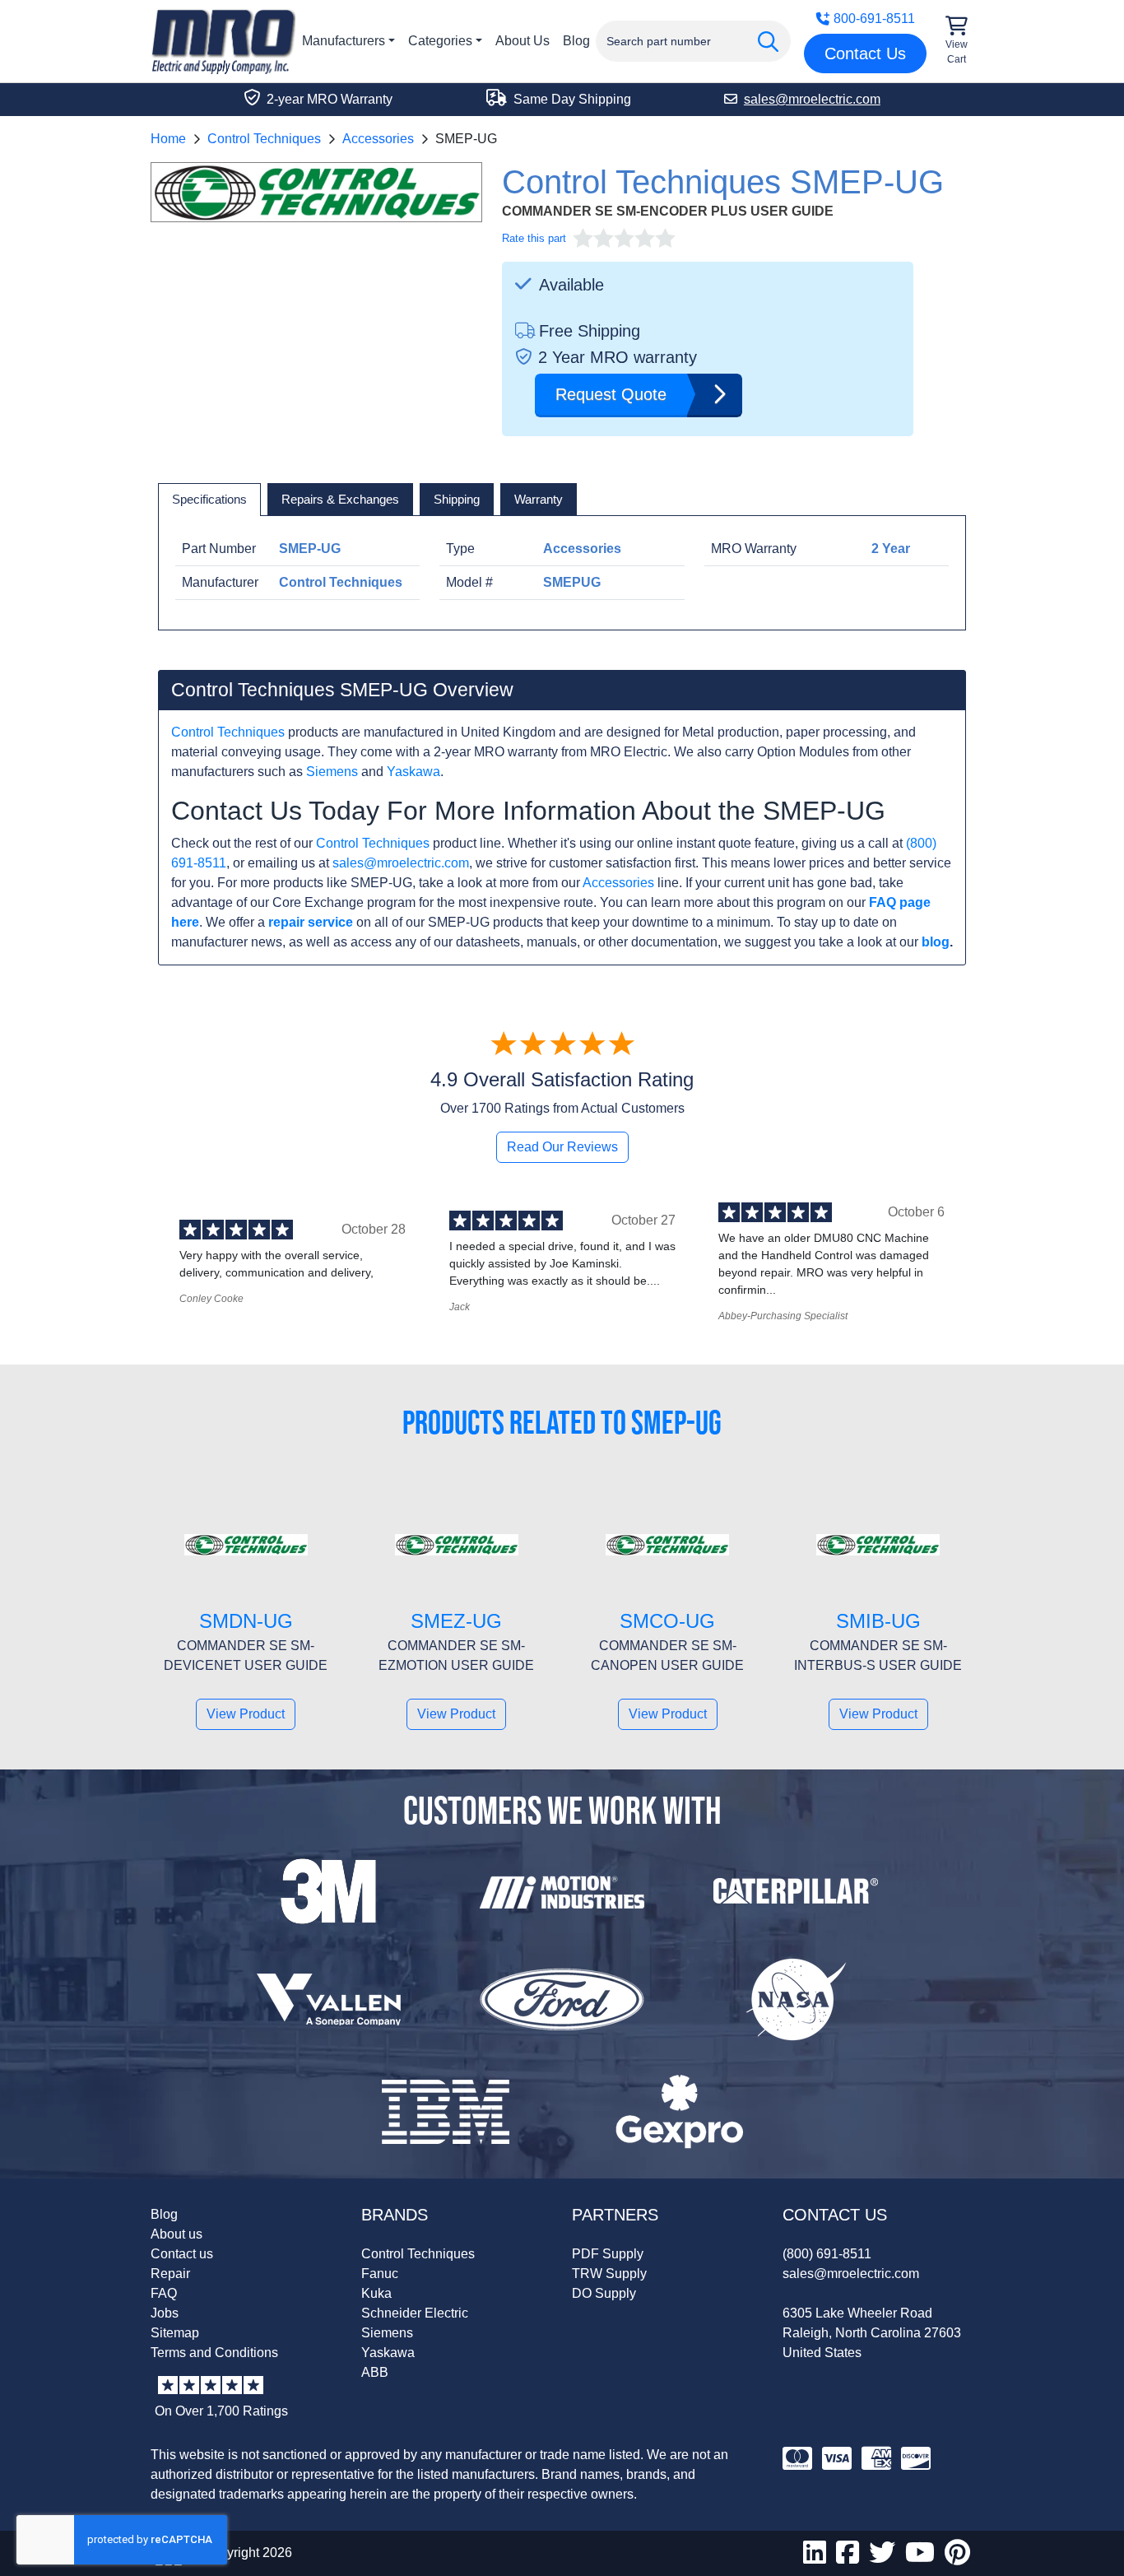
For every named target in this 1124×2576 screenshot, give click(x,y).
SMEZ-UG (456, 1621)
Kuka (376, 2293)
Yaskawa (413, 772)
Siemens (332, 772)
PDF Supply (608, 2254)
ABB (375, 2372)
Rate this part (534, 238)
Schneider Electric (415, 2313)
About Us (523, 41)
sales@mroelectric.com (401, 863)
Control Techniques (264, 139)
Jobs (165, 2313)
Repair (170, 2274)
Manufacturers (344, 41)
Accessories (378, 139)
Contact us (182, 2254)
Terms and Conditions (214, 2353)
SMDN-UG (246, 1621)
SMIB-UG (878, 1621)
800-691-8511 (874, 19)
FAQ (164, 2293)
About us (176, 2234)
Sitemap (175, 2333)
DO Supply (604, 2293)
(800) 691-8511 (827, 2254)
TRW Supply (609, 2274)
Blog (576, 41)
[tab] (209, 500)
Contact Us (865, 53)
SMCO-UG (667, 1621)
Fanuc (380, 2274)
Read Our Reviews (562, 1147)
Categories (440, 41)
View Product (246, 1714)
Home (168, 139)
